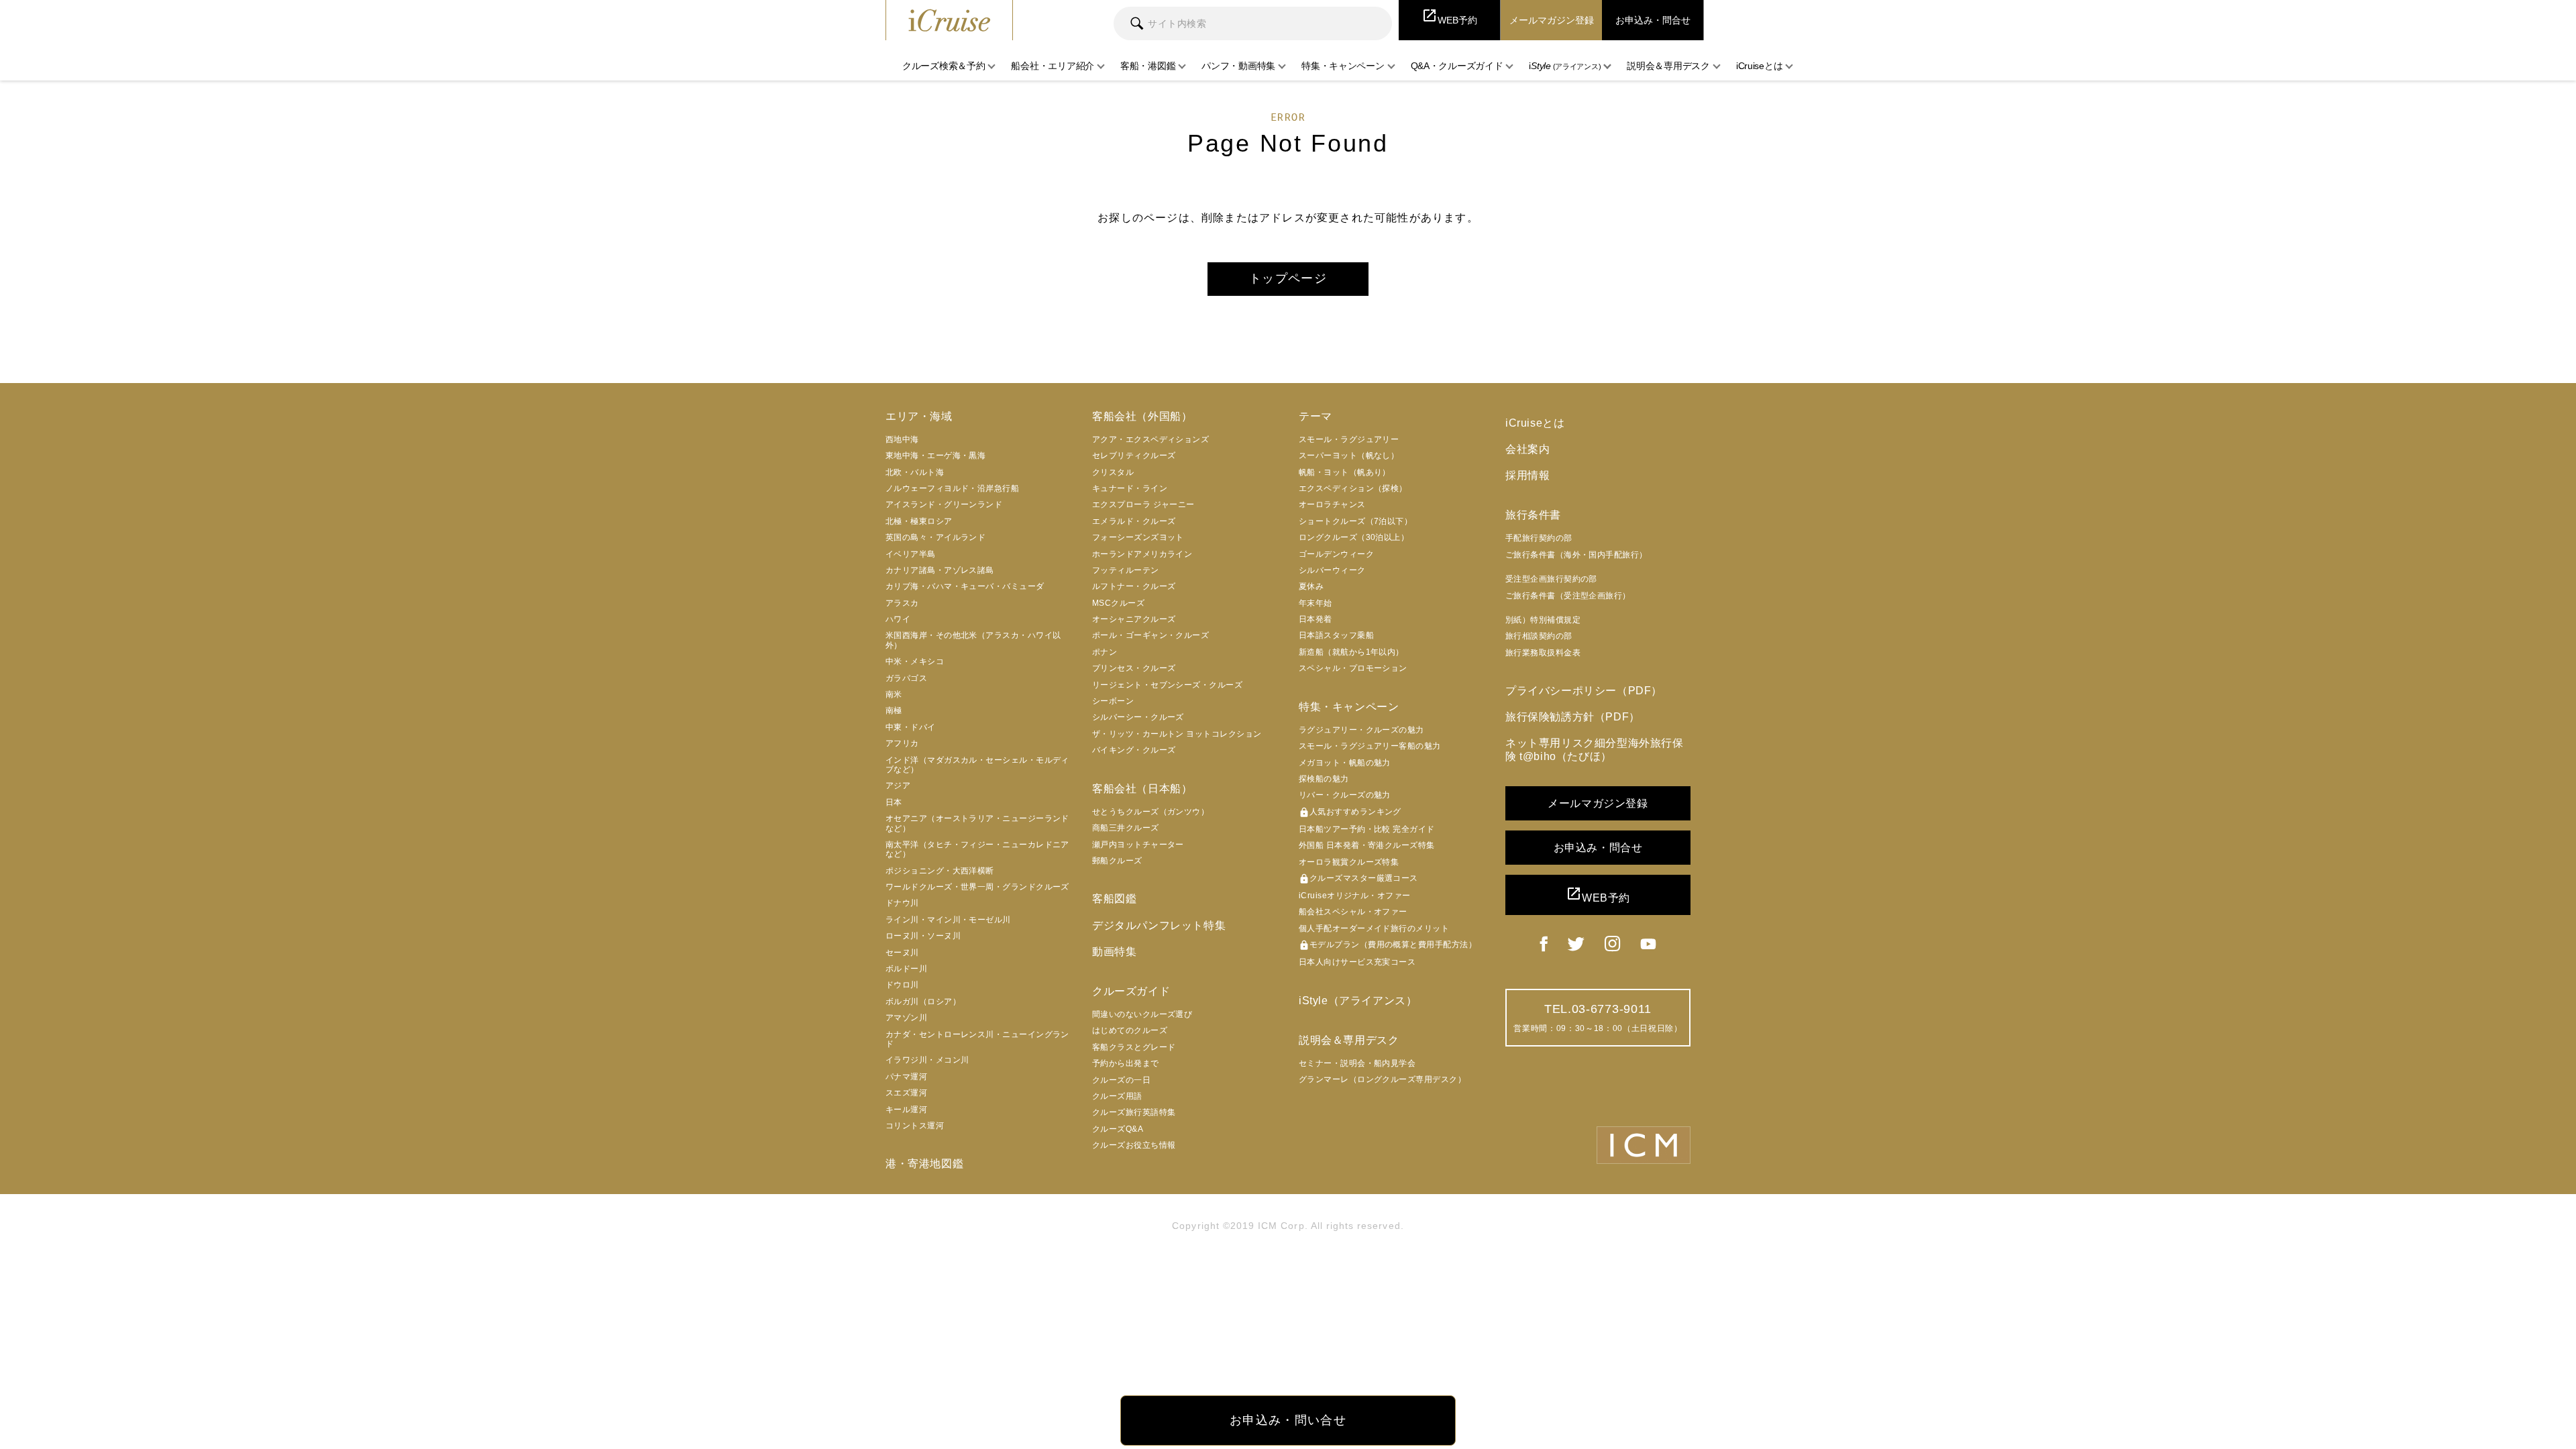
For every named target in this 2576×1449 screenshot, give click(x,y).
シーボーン (1113, 701)
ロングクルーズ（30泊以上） (1354, 537)
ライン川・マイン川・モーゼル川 (948, 920)
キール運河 (906, 1110)
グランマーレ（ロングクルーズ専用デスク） (1382, 1079)
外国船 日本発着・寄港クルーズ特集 (1367, 845)
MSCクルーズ (1118, 603)
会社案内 (1527, 449)
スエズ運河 (906, 1093)
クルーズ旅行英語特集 (1134, 1112)
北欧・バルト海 (915, 472)
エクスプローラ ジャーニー (1143, 504)
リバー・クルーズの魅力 (1345, 795)
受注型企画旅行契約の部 (1551, 579)
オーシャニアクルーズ (1134, 619)
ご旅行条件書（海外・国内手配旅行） (1576, 555)
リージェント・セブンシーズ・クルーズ (1167, 685)
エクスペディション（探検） (1353, 488)
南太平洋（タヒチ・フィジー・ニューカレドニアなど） (977, 849)
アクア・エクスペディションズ (1150, 439)
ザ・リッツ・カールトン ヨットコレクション (1177, 734)
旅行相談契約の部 (1539, 636)
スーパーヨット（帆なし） (1349, 455)
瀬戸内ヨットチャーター (1138, 845)
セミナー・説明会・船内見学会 (1357, 1063)
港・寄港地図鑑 (924, 1164)
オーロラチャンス (1332, 504)
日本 (894, 802)
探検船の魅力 (1324, 779)
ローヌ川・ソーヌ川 (923, 936)
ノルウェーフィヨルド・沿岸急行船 (952, 488)
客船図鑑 (1114, 899)
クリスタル (1113, 472)
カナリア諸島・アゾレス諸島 (940, 570)
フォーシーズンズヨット (1138, 537)
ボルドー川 (906, 969)
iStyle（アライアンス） (1358, 1001)
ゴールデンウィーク (1336, 554)
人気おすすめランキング (1350, 812)
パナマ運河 (906, 1077)
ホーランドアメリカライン (1142, 554)
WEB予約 (1598, 895)
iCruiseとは (1535, 423)
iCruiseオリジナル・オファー (1355, 896)
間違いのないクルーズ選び (1142, 1014)
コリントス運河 (915, 1126)
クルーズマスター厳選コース (1358, 879)
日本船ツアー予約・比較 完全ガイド (1367, 829)
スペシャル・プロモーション (1353, 668)
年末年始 (1316, 603)
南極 (894, 710)
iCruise (949, 20)
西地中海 (902, 439)
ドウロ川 (902, 985)
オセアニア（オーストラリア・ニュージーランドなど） (977, 823)
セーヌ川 (902, 953)
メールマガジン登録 (1598, 803)
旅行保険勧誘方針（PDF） (1573, 717)
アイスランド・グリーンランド (944, 504)
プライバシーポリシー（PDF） (1584, 691)
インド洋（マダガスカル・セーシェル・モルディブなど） (977, 765)
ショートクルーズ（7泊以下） (1355, 521)
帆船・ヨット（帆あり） (1345, 472)
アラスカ (902, 603)
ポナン (1105, 652)
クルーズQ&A (1118, 1129)
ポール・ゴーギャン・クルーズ (1150, 635)
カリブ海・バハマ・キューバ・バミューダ (965, 586)
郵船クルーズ (1117, 861)
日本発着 (1316, 619)
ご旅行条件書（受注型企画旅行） (1568, 596)
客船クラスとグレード (1134, 1047)
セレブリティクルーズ (1134, 455)
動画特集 (1114, 952)
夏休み (1311, 586)
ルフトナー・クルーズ (1134, 586)
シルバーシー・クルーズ (1138, 717)
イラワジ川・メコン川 (927, 1060)
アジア (898, 786)
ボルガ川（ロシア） (923, 1002)
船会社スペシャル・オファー (1353, 912)
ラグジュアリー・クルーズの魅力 (1361, 730)
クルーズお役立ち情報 (1134, 1145)
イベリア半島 (911, 554)
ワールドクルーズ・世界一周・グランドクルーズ (977, 887)
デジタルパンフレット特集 (1159, 925)
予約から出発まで (1126, 1063)
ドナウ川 (902, 903)
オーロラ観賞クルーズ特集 (1349, 862)
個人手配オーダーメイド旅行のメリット (1374, 928)
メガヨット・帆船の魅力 (1345, 763)
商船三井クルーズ (1126, 828)
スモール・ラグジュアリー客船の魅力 (1370, 746)
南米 (894, 694)
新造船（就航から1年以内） (1351, 652)
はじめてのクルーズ (1130, 1030)
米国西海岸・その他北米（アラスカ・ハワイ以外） (973, 640)
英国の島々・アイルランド (935, 537)
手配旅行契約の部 (1539, 538)
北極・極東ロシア (919, 521)
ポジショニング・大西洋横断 (940, 871)
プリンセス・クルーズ (1134, 668)
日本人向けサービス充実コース (1357, 962)
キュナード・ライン (1130, 488)
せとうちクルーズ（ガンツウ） (1150, 812)
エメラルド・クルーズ (1134, 521)
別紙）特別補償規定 (1543, 620)
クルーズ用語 (1117, 1096)
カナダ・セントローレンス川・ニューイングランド (977, 1039)
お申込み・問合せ (1598, 848)
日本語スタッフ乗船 (1336, 635)
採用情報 (1527, 475)
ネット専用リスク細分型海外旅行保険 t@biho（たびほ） (1595, 749)
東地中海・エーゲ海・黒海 (935, 455)
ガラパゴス (906, 678)
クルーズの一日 (1121, 1080)
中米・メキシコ (915, 661)
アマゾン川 (906, 1018)
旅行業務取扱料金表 (1543, 653)
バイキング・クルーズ (1134, 750)
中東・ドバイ (911, 727)
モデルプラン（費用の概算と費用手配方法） (1388, 945)
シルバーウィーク (1332, 570)
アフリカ (902, 743)
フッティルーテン (1126, 570)
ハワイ (898, 619)
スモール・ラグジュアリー (1349, 439)
